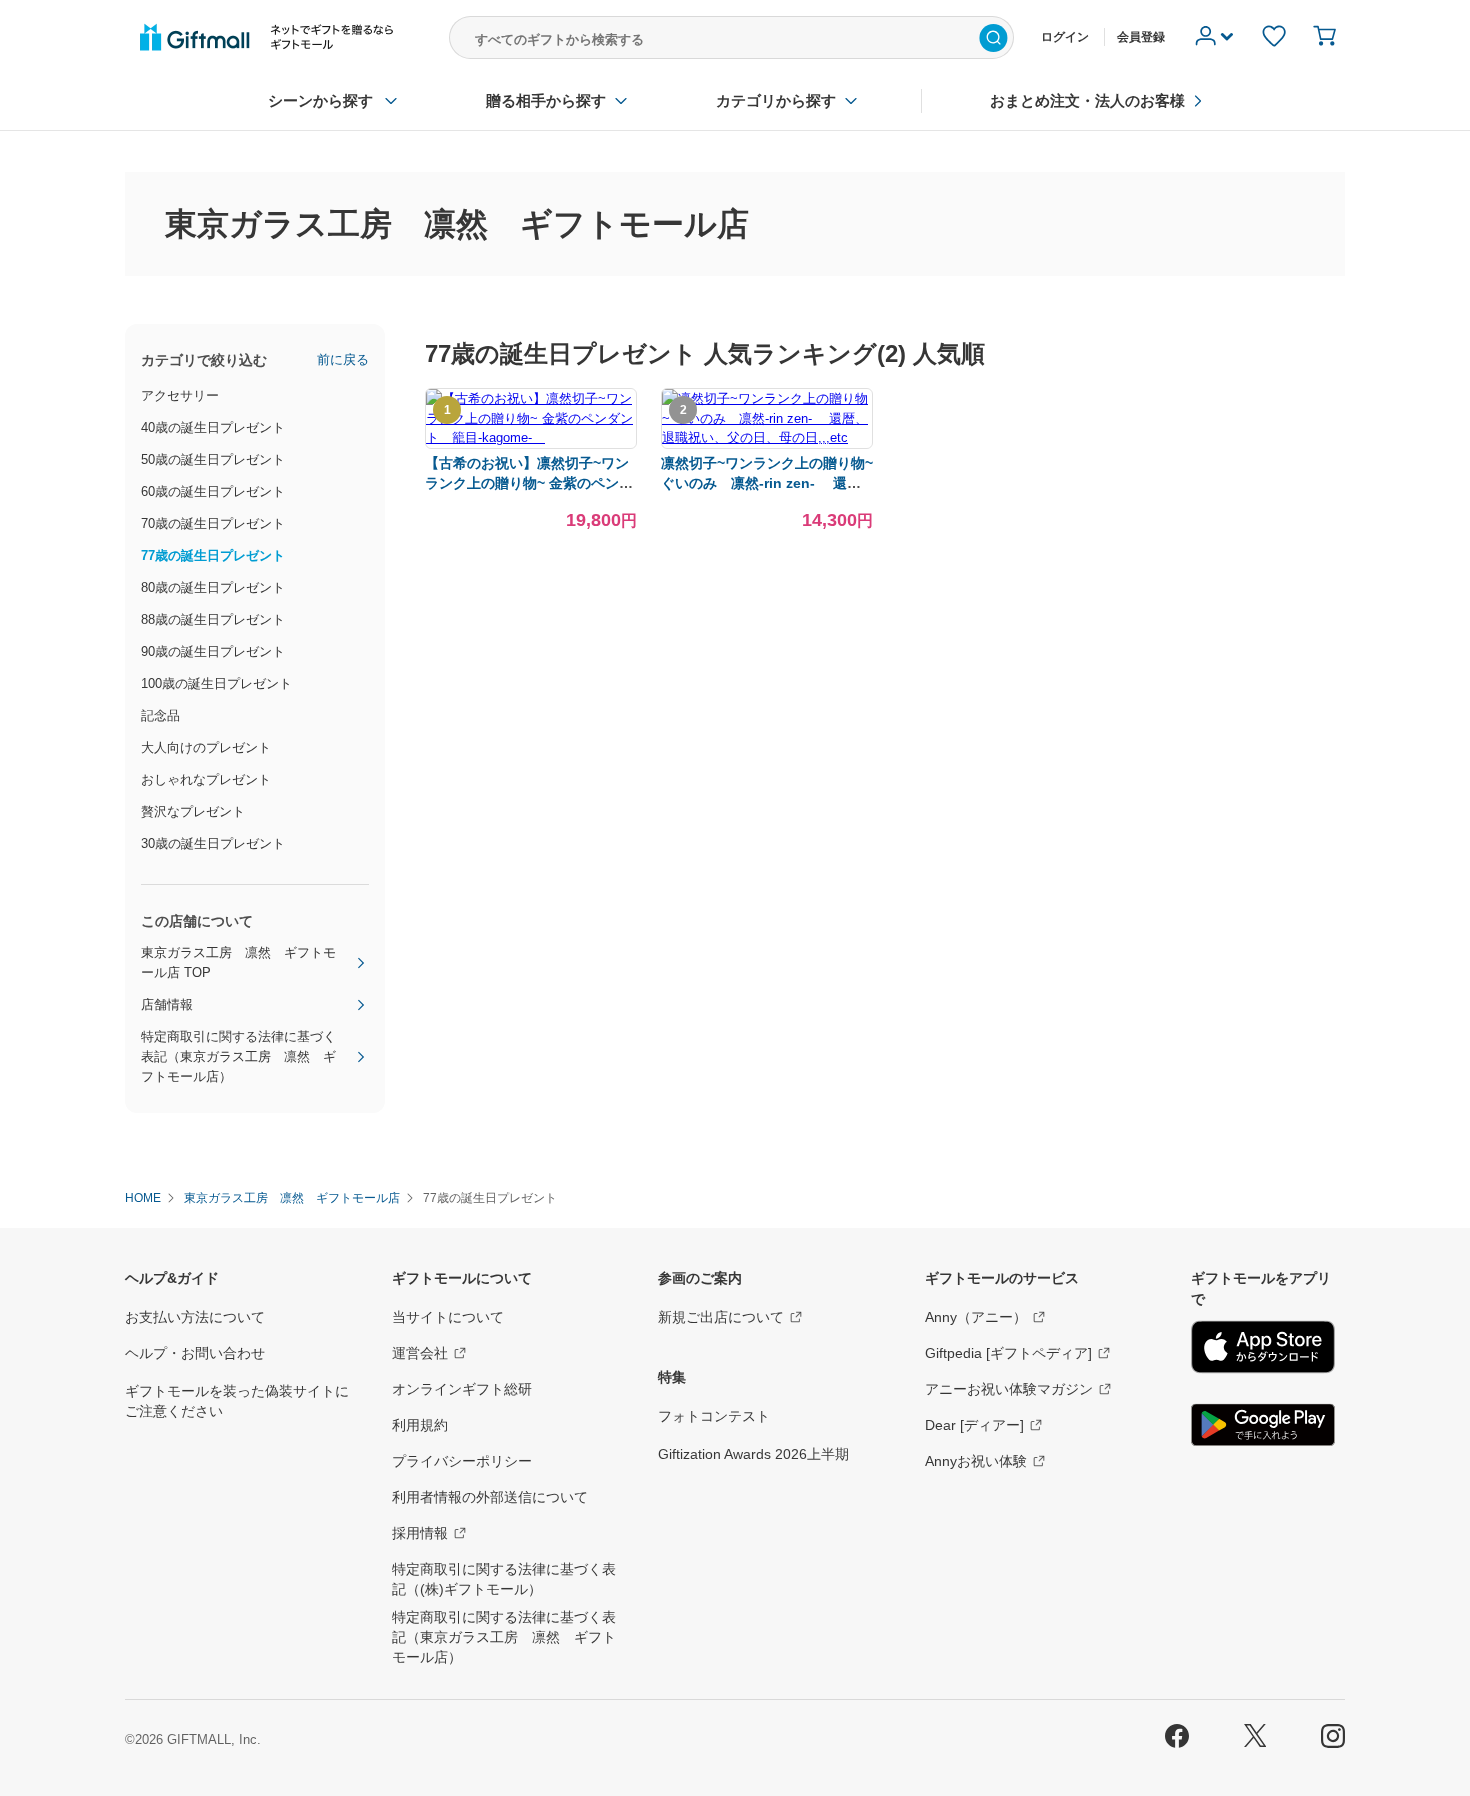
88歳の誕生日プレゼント (213, 619)
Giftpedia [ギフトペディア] (1008, 1353)
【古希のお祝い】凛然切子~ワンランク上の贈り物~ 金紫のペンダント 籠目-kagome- (529, 483)
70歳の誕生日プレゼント (213, 523)
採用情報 (420, 1533)
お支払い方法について (195, 1317)
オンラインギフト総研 (462, 1389)
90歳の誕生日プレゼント (213, 651)
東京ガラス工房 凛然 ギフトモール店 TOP (238, 962)
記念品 (160, 715)
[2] (767, 437)
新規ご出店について (721, 1317)
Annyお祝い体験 (976, 1461)
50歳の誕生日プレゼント (213, 459)
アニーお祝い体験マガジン (1009, 1389)
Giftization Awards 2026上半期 (753, 1454)
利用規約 (420, 1425)
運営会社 (420, 1353)
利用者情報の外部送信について (490, 1497)
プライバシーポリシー (462, 1461)
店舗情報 (167, 1004)
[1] (531, 437)
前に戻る (343, 359)
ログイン (1065, 37)
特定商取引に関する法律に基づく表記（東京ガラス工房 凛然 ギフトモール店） (238, 1056)
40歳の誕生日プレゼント (213, 427)
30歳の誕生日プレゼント (213, 843)
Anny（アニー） (976, 1317)
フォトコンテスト (714, 1416)
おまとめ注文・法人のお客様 (1087, 100)
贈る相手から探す (546, 100)
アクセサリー (180, 395)
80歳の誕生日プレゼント (213, 587)
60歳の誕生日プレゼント (213, 491)
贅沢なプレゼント (193, 811)
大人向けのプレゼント (206, 747)
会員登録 (1141, 37)
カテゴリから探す (776, 100)
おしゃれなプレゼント (206, 779)
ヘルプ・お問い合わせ (195, 1353)
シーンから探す (320, 100)
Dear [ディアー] (974, 1425)
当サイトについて (448, 1317)
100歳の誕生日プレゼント (216, 683)
